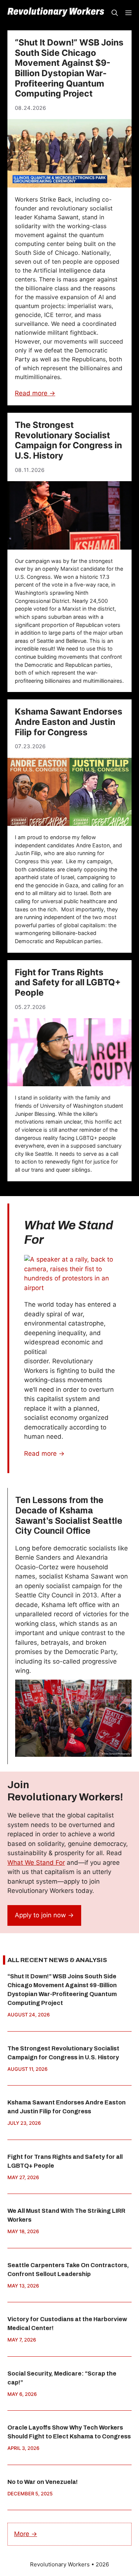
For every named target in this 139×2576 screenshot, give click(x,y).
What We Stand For (36, 1863)
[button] (115, 13)
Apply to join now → (44, 1915)
